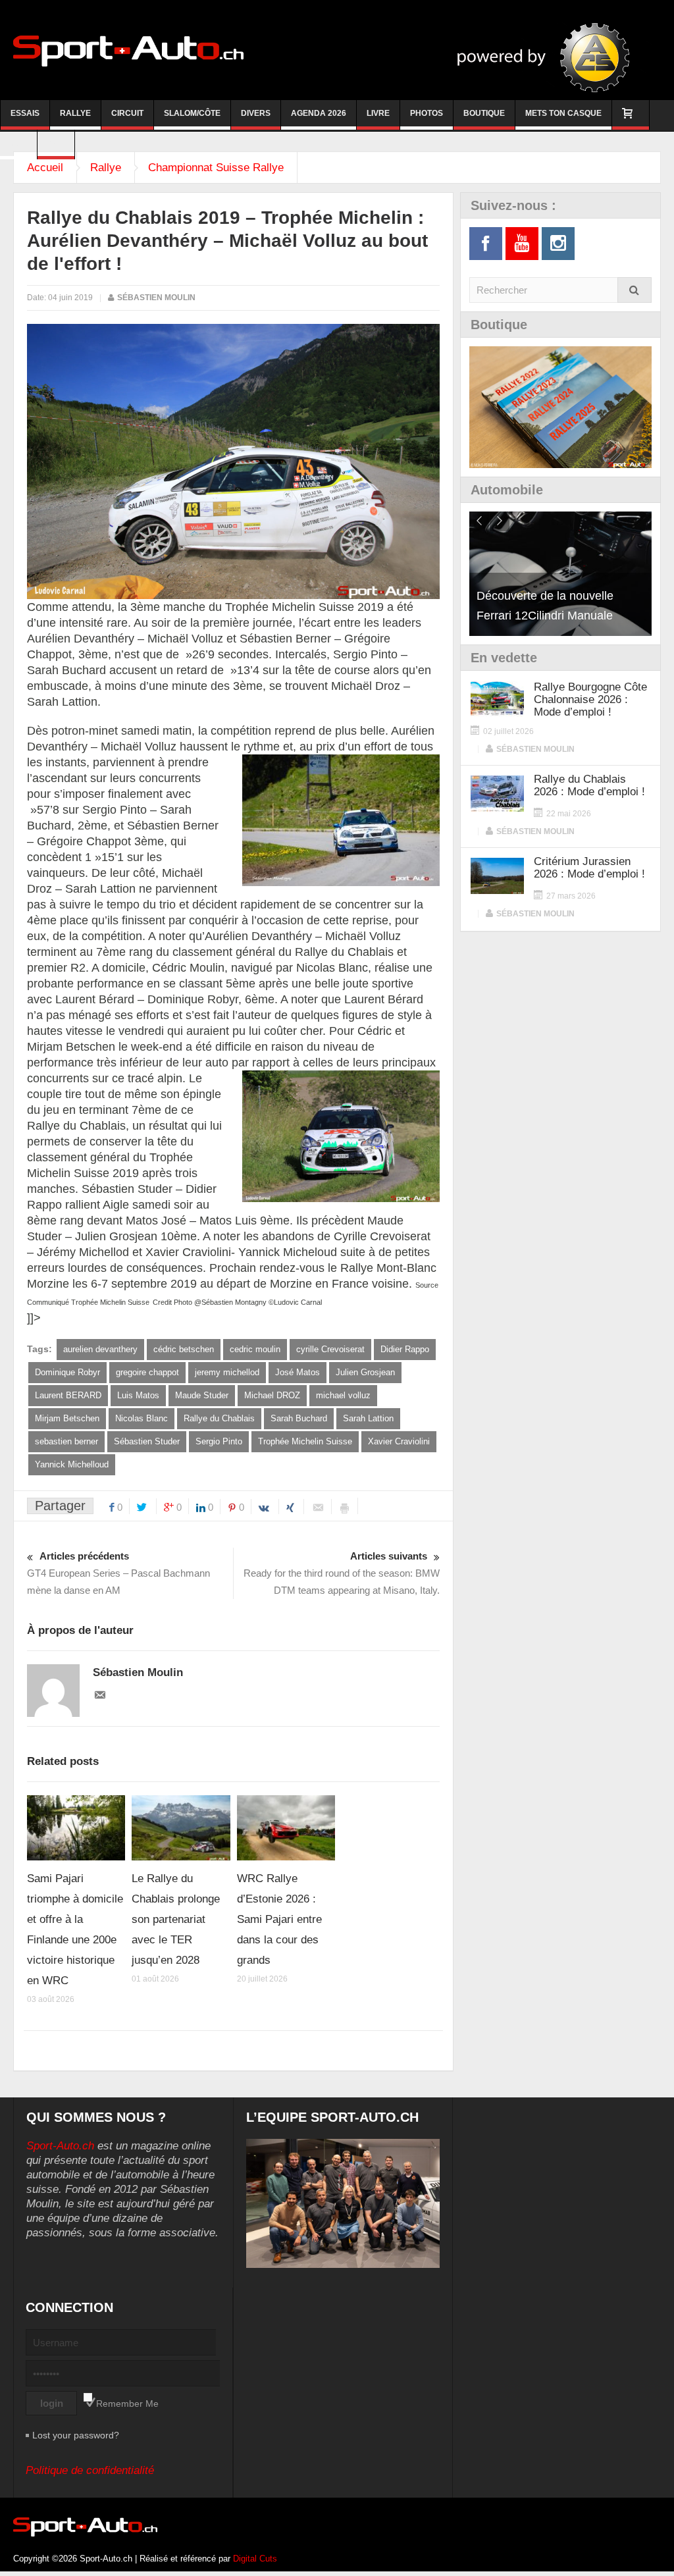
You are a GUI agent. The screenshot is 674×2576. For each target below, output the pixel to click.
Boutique (484, 113)
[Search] (635, 290)
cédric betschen (184, 1349)
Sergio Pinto (219, 1441)
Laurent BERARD (68, 1395)
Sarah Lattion (368, 1418)
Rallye (75, 113)
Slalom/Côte (192, 113)
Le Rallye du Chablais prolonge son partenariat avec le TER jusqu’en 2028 (176, 1919)
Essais (25, 113)
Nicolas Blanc (142, 1418)
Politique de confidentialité (90, 2470)
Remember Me (127, 2404)
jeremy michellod (227, 1372)
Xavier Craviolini (399, 1441)
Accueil (45, 168)
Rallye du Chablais (219, 1418)
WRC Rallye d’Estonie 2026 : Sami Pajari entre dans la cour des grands (279, 1919)
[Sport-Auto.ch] (128, 50)
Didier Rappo (405, 1349)
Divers (256, 113)
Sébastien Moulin (156, 298)
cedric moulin (255, 1349)
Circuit (127, 113)
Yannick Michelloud (72, 1464)
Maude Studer (202, 1395)
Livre (378, 113)
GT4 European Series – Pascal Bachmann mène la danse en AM (118, 1573)
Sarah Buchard (299, 1418)
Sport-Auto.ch (60, 2146)
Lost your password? (76, 2435)
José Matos (298, 1372)
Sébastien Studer (147, 1441)
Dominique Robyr (67, 1372)
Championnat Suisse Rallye (216, 168)
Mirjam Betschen (67, 1418)
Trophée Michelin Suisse (305, 1441)
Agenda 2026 (319, 113)
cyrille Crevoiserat (330, 1349)
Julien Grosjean (365, 1372)
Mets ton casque (563, 113)
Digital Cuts (255, 2559)
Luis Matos (138, 1395)
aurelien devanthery (100, 1349)
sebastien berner (66, 1441)
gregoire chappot (147, 1372)
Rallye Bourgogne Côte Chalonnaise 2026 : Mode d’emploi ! (590, 699)
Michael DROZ (272, 1395)
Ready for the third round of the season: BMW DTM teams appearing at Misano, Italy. (342, 1573)
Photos (427, 113)
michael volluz (343, 1395)
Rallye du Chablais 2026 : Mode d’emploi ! (589, 785)
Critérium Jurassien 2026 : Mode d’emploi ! (589, 868)
